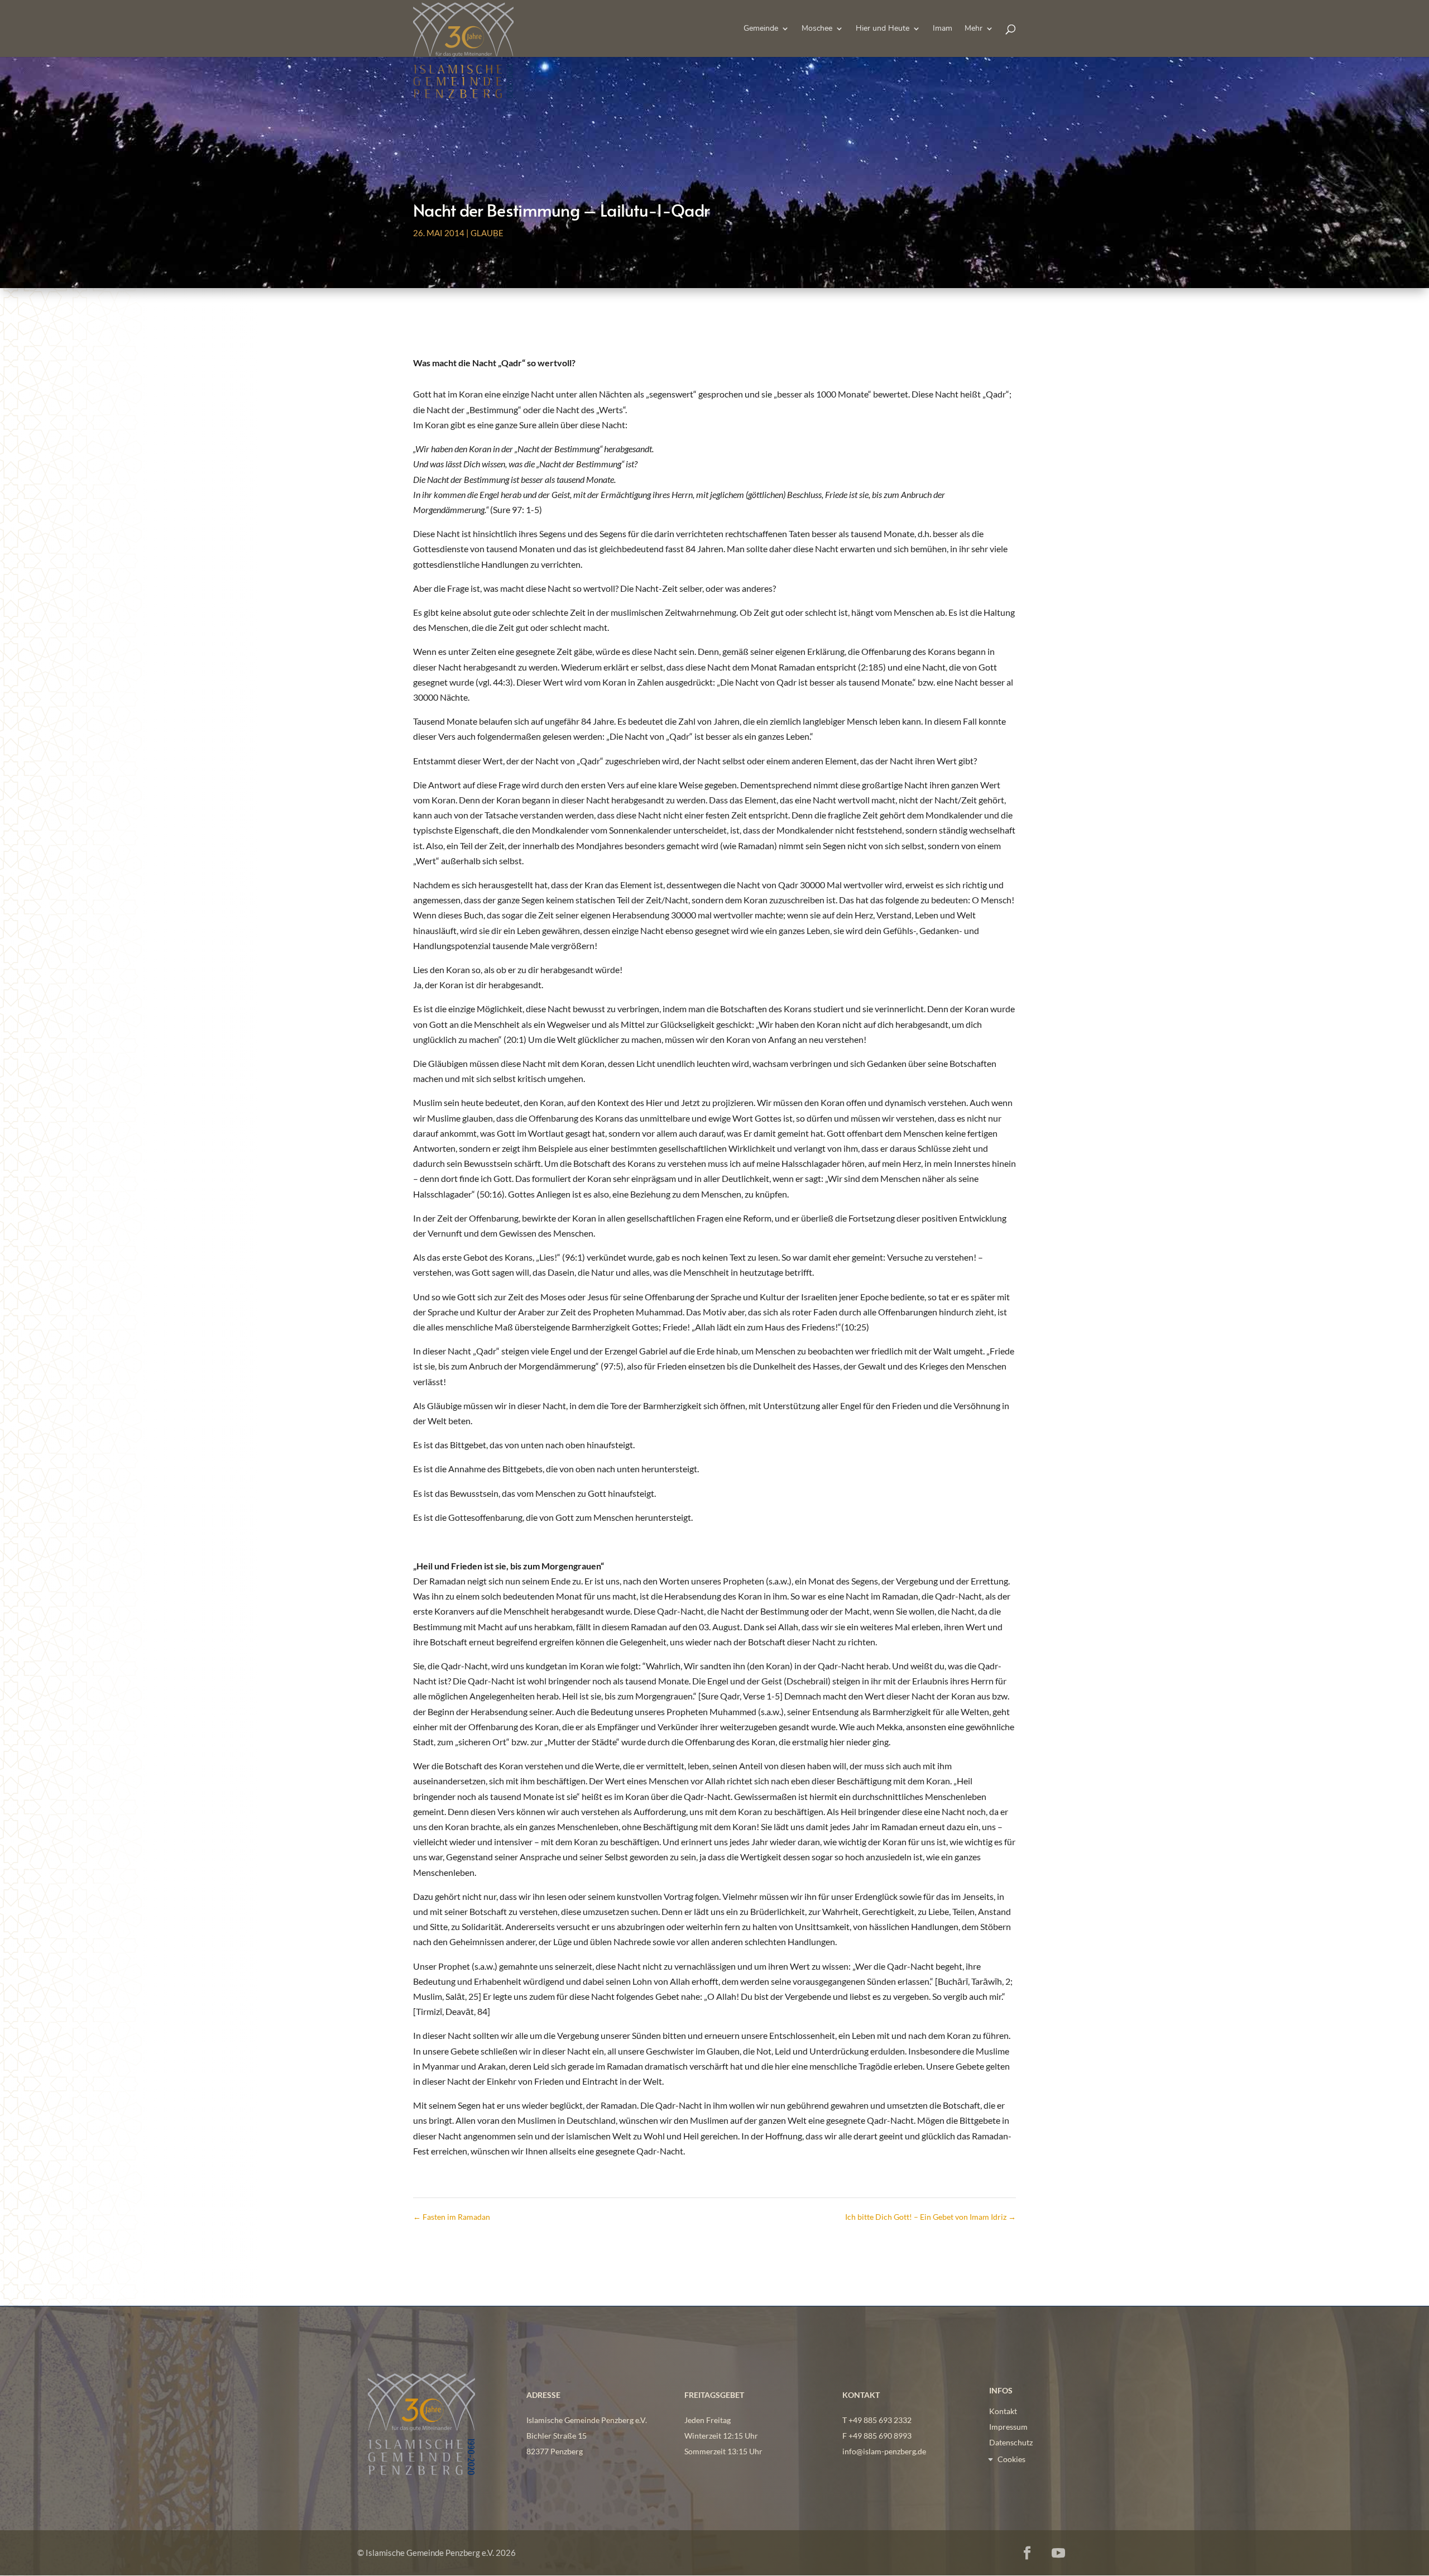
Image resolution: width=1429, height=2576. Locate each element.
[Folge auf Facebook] (1027, 2553)
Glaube (487, 233)
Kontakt (1003, 2411)
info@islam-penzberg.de (884, 2451)
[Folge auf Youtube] (1058, 2553)
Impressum (1008, 2427)
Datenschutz (1011, 2442)
